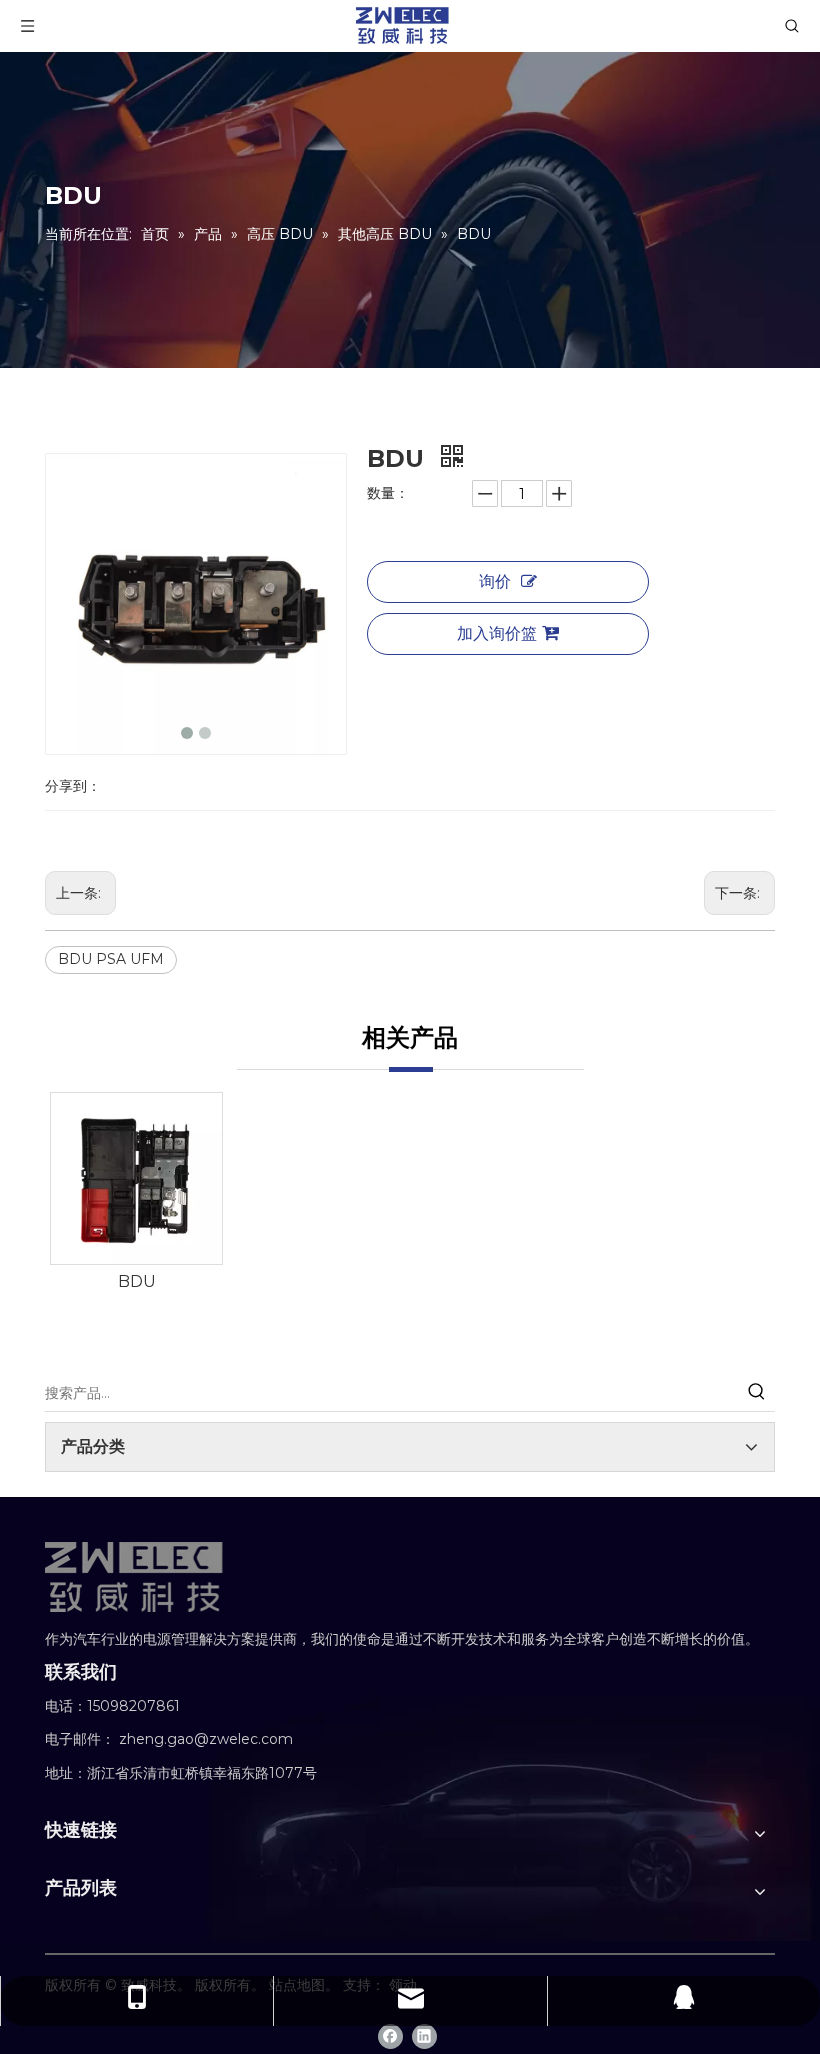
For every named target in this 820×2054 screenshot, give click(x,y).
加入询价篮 (497, 633)
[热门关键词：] (757, 1393)
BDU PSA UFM (111, 959)
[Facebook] (390, 2036)
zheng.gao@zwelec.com (206, 1739)
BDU (137, 1281)
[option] (136, 1193)
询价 (495, 581)
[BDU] (136, 1178)
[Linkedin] (424, 2036)
